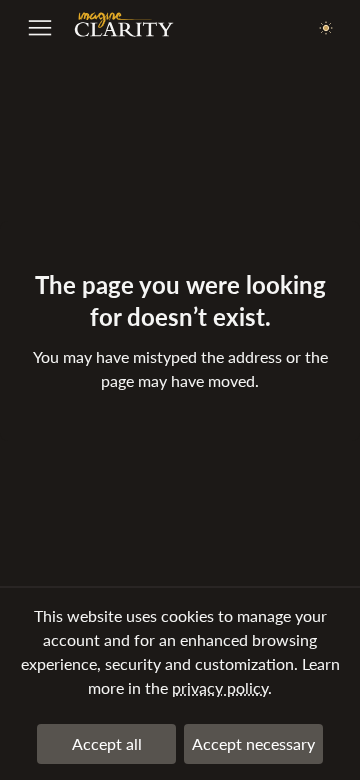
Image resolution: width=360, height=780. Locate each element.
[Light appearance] (326, 29)
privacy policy (220, 687)
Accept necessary (253, 743)
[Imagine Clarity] (124, 29)
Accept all (107, 743)
